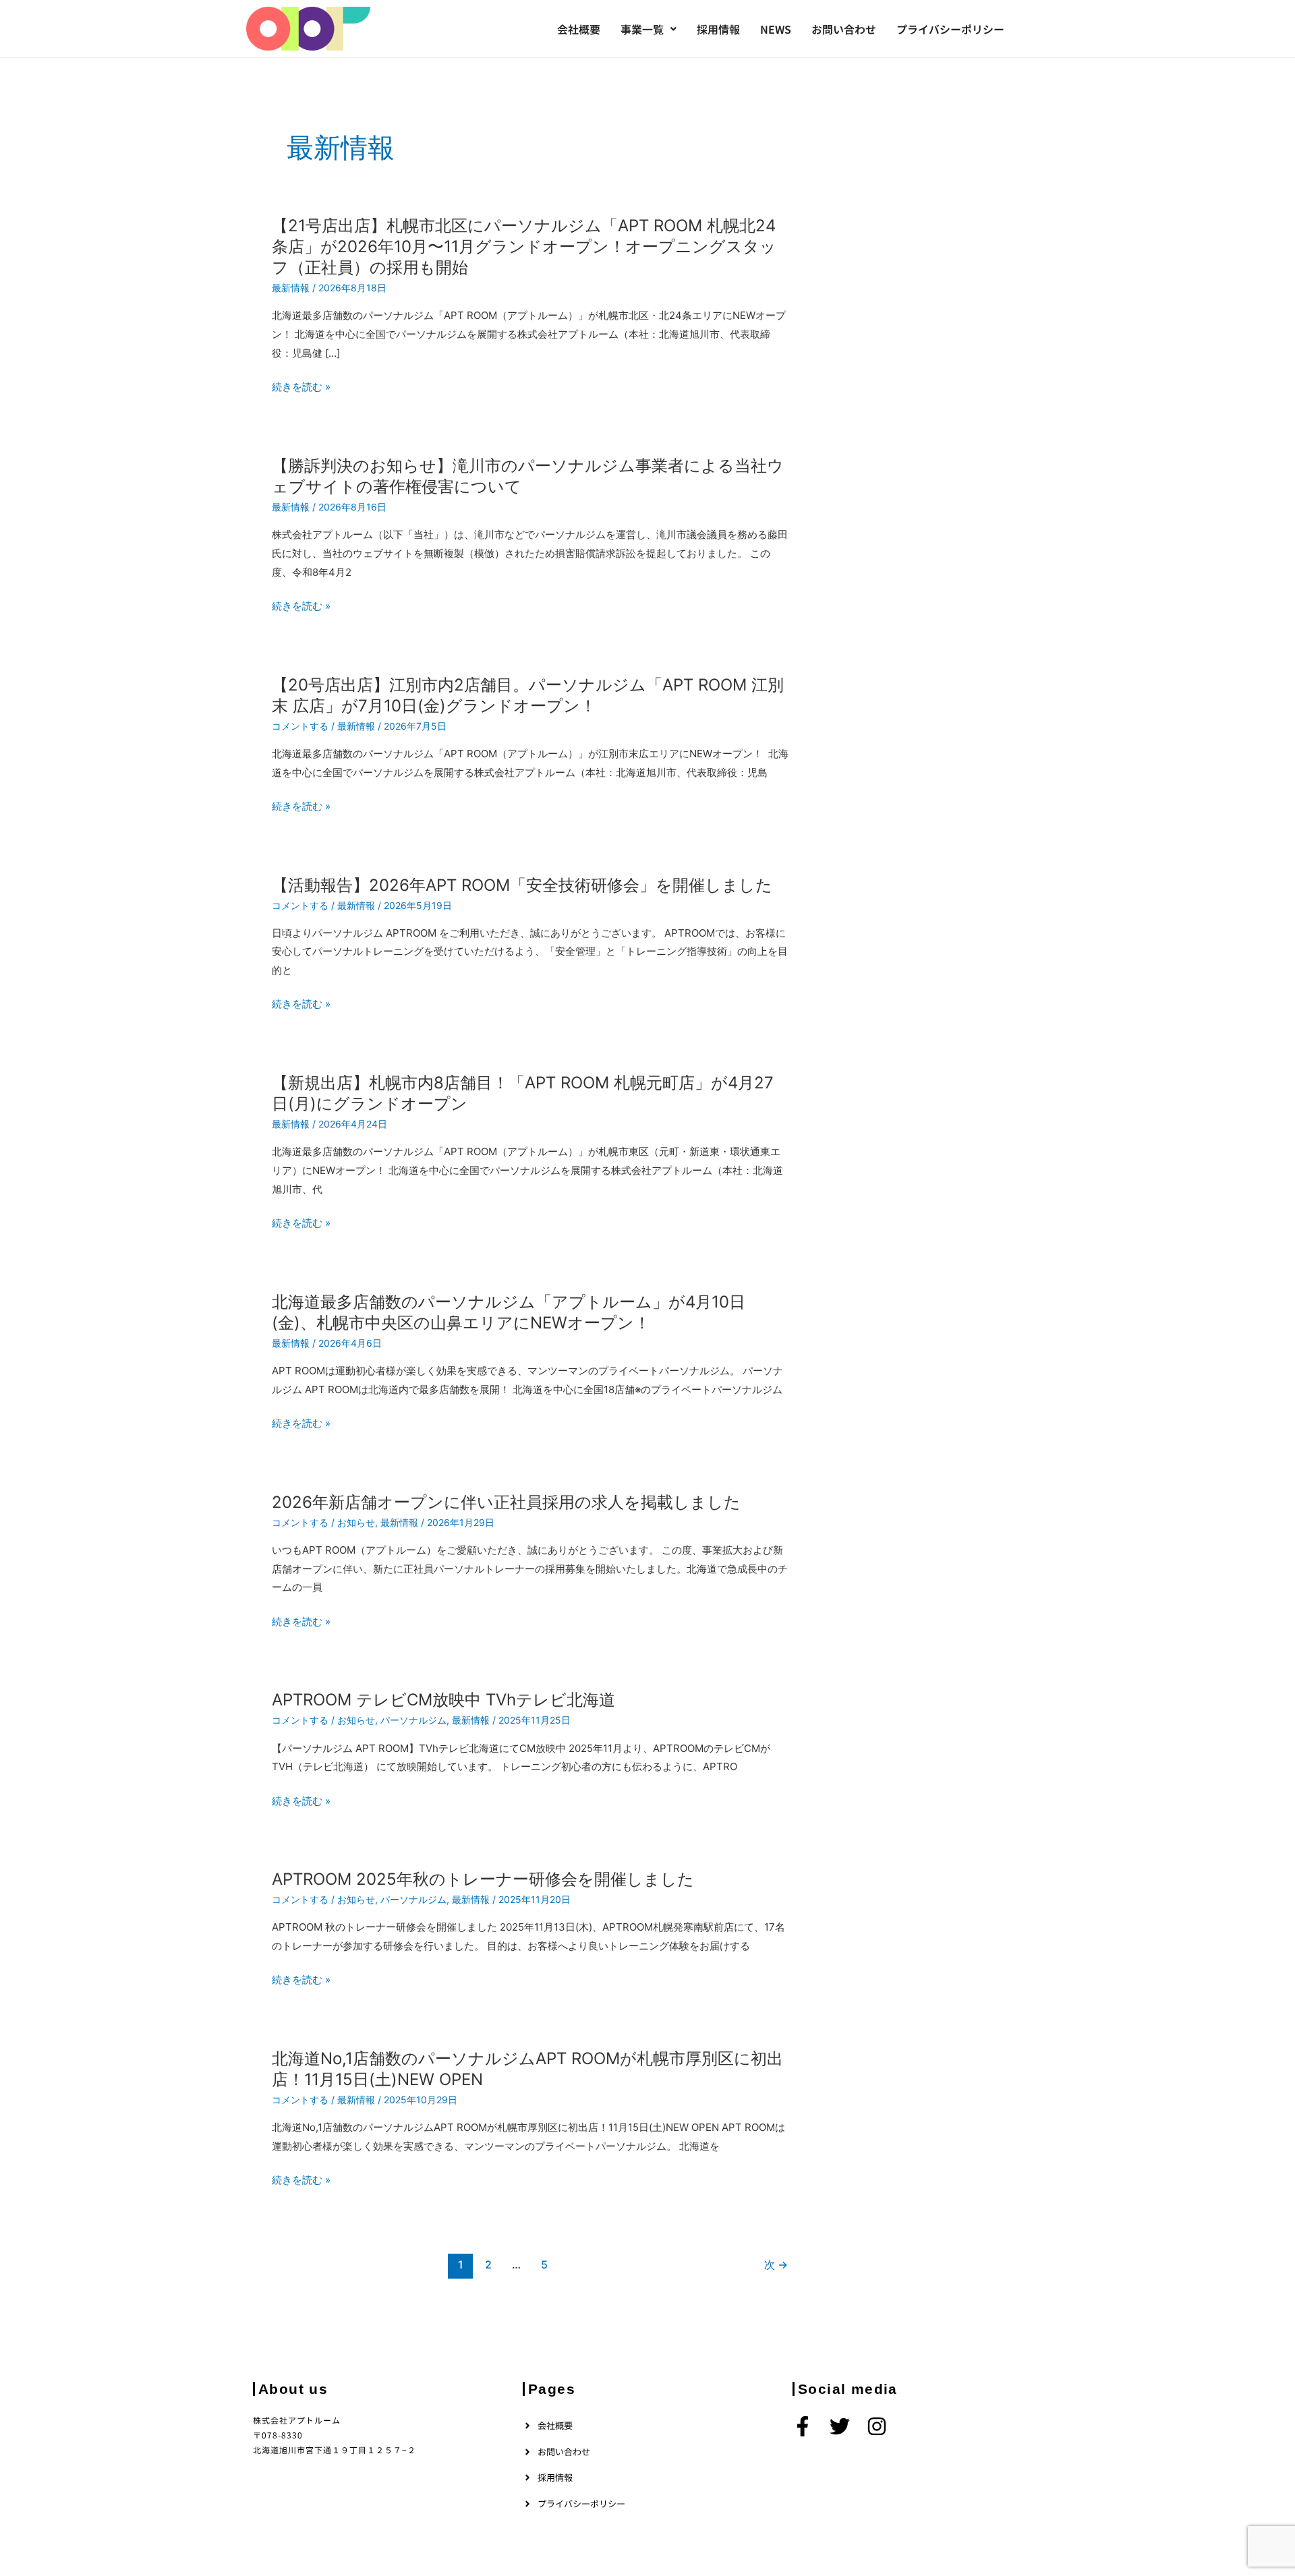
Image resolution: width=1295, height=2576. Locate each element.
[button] (649, 29)
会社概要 (579, 29)
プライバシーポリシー (950, 29)
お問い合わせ (844, 29)
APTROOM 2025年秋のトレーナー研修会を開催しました (483, 1879)
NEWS (776, 29)
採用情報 (718, 29)
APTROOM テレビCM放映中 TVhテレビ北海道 (443, 1700)
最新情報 (291, 288)
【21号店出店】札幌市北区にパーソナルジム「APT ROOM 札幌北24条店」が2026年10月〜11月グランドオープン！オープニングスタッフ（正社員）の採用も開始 (524, 246)
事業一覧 (642, 29)
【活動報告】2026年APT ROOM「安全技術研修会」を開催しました (522, 885)
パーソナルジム (413, 1720)
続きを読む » (301, 387)
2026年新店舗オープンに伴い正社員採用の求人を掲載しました (506, 1502)
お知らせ (356, 1522)
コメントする (300, 726)
